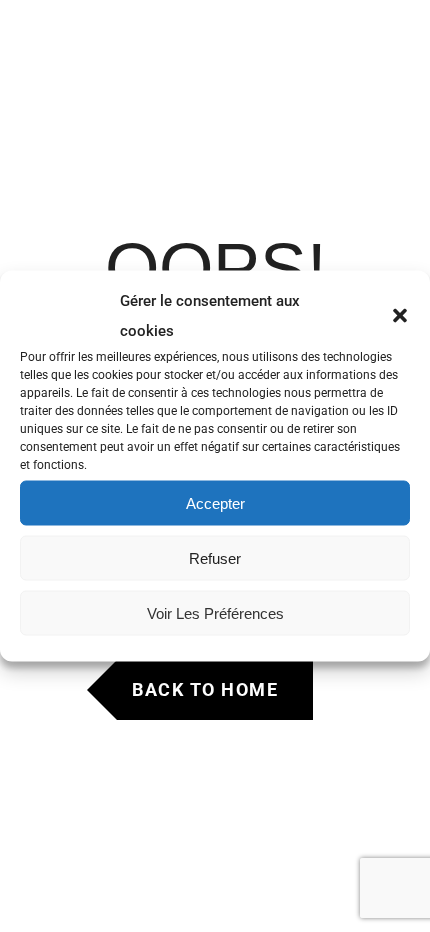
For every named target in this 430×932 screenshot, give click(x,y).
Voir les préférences (215, 612)
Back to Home (205, 689)
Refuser (215, 557)
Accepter (215, 502)
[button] (400, 316)
